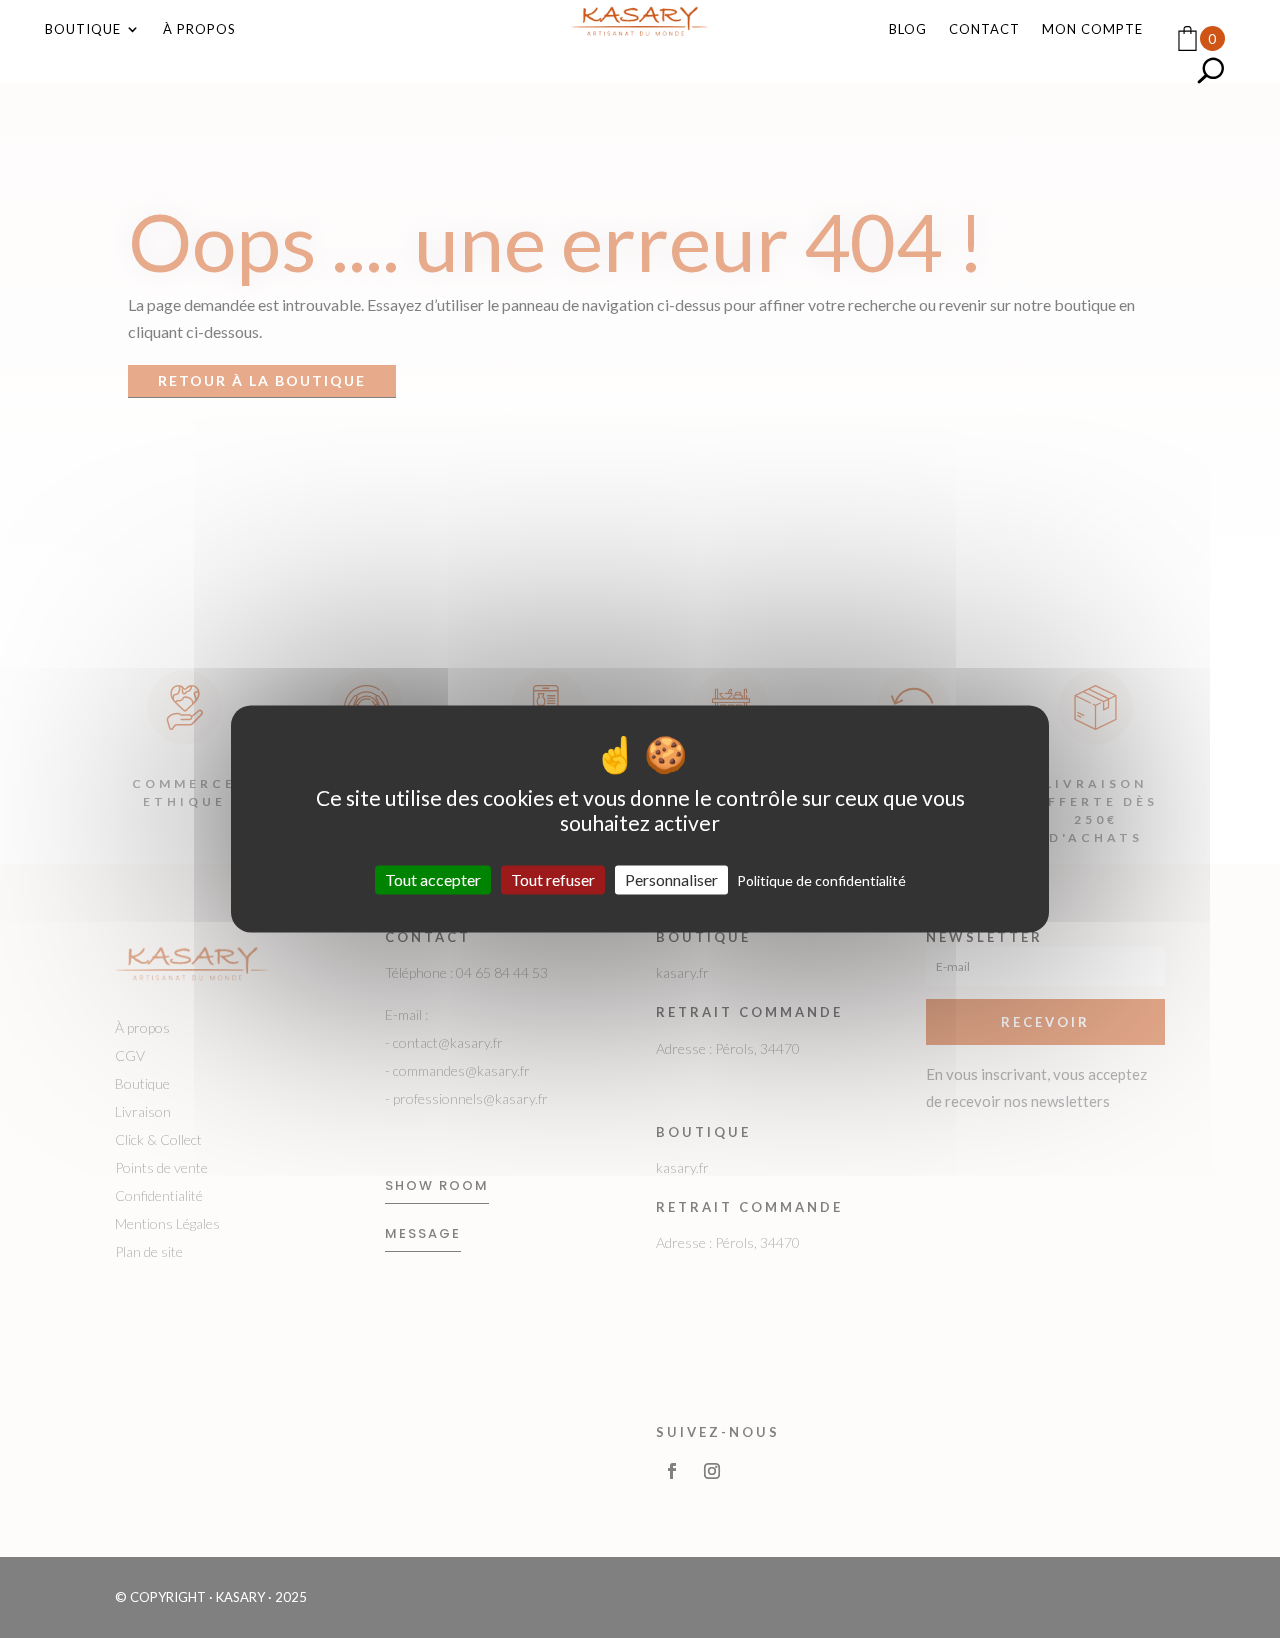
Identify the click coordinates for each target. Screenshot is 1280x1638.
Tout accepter (433, 879)
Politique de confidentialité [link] (821, 880)
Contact (984, 29)
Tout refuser (553, 879)
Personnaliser (671, 879)
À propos (199, 29)
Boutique (83, 29)
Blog (908, 29)
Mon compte (1092, 29)
